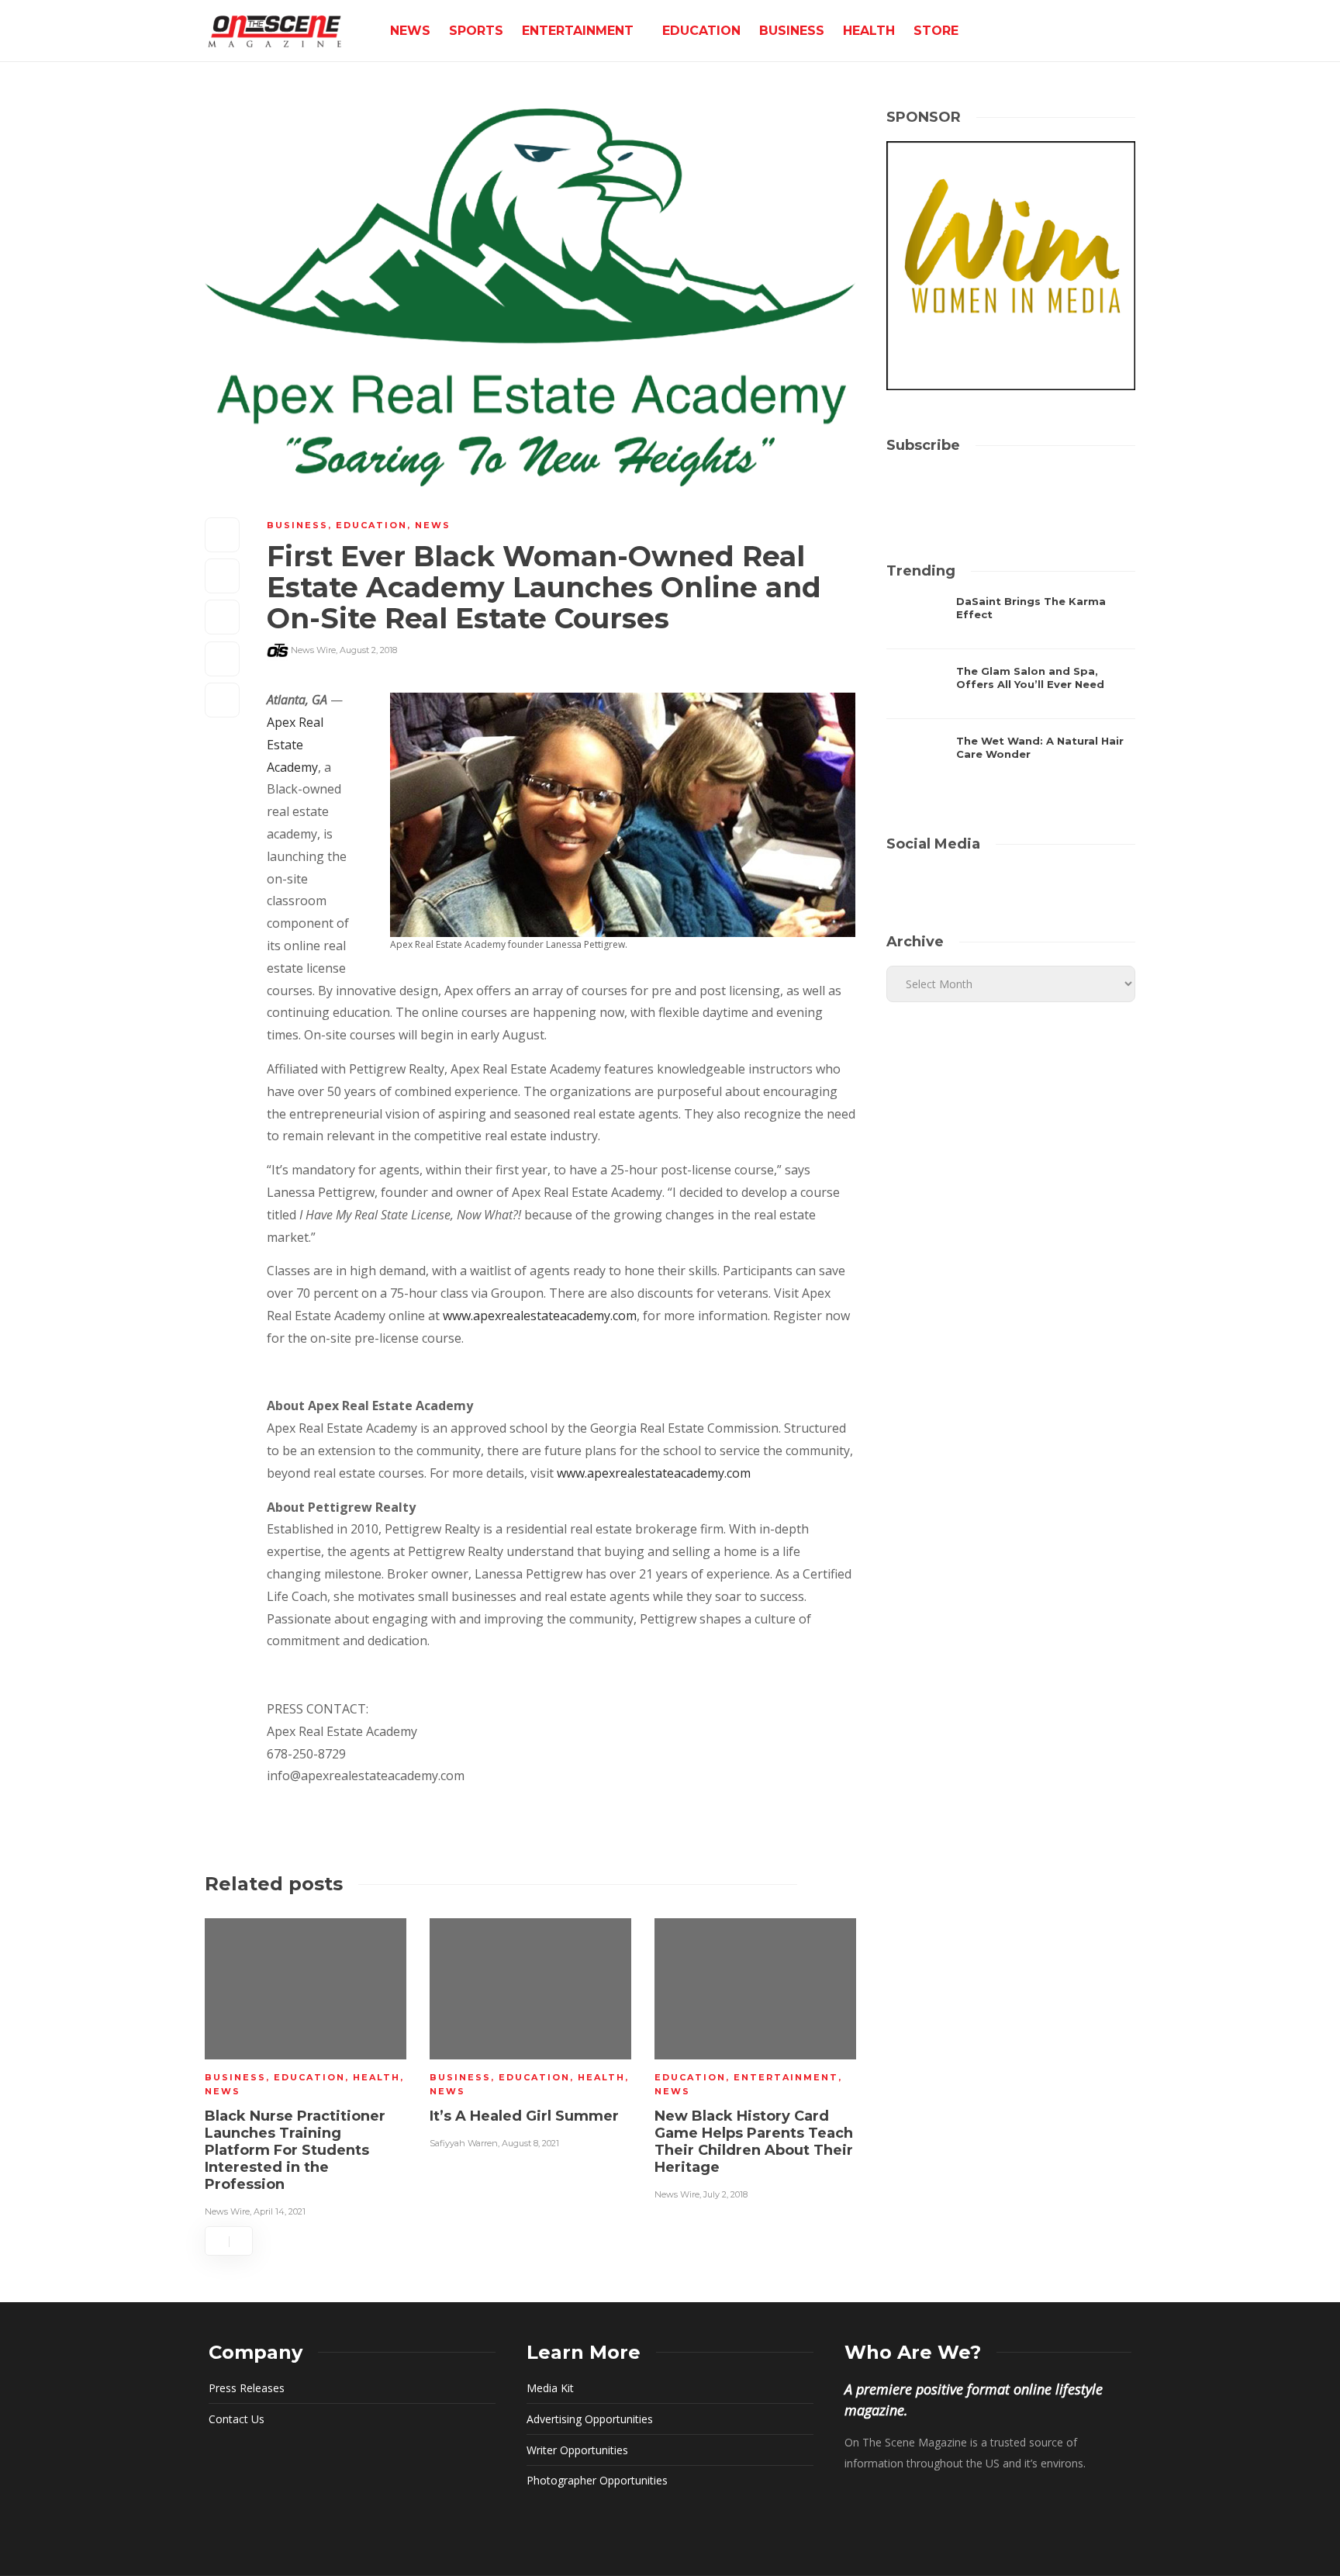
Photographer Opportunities (597, 2480)
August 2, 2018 (368, 650)
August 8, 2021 (530, 2143)
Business (792, 31)
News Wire (313, 650)
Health (869, 31)
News (410, 31)
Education (701, 31)
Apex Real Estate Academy (295, 745)
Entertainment (578, 31)
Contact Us (237, 2419)
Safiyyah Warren (464, 2143)
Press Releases (247, 2388)
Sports (476, 31)
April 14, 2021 (280, 2211)
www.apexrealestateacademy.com (540, 1316)
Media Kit (550, 2388)
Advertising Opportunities (590, 2419)
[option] (306, 2065)
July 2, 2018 (725, 2194)
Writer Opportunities (577, 2450)
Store (936, 31)
